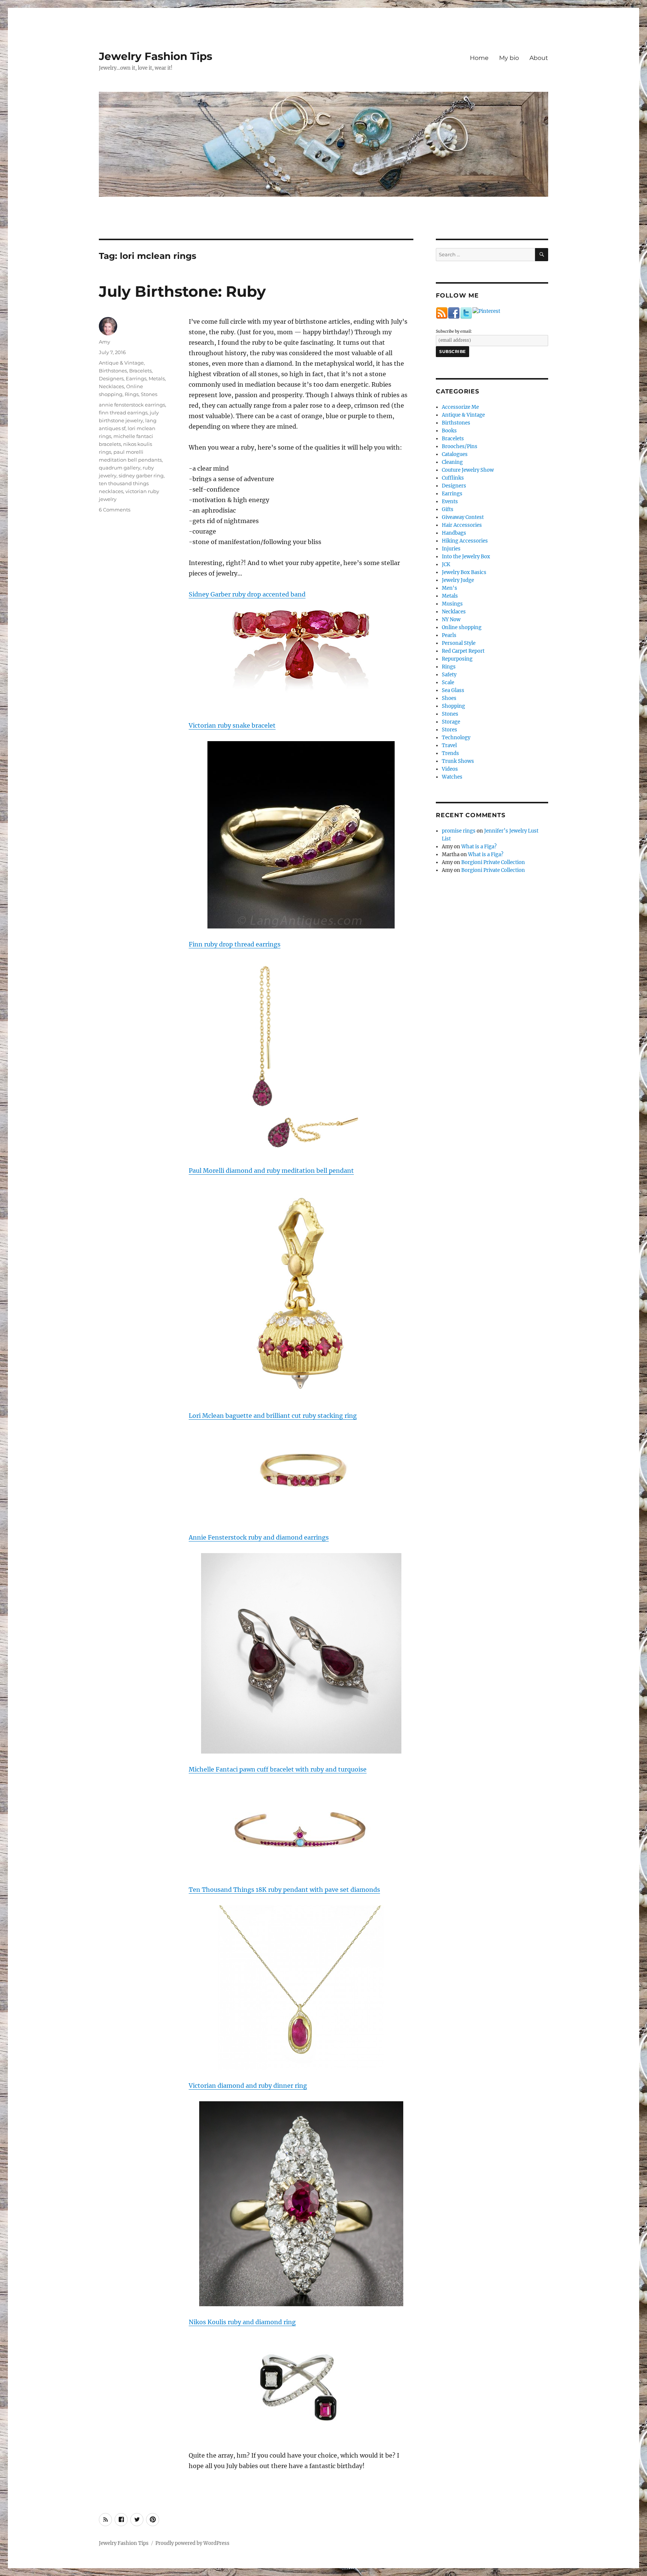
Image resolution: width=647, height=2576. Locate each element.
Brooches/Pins (460, 446)
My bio (509, 58)
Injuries (451, 549)
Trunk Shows (458, 761)
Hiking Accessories (465, 541)
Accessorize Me (460, 407)
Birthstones (113, 371)
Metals (157, 378)
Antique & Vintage (121, 363)
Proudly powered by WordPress (192, 2543)
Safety (449, 675)
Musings (452, 604)
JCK (446, 564)
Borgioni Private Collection (493, 862)
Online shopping (462, 627)
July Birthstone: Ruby (182, 291)
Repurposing (457, 659)
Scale (448, 682)
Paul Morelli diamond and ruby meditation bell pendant (271, 1171)
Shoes (449, 698)
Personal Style (459, 643)
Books (449, 431)
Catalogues (455, 454)
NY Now (451, 620)
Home (479, 58)
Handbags (454, 533)
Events (450, 502)
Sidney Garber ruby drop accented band (247, 594)
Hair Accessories (462, 525)
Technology (456, 738)
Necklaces (111, 386)
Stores (449, 730)
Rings (132, 394)
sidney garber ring (141, 475)
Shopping (453, 706)
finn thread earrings (123, 413)
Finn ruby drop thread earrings (235, 944)
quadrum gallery (120, 468)
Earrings (136, 378)
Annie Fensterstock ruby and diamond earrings (259, 1537)
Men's (449, 588)
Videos (450, 769)
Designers (111, 378)
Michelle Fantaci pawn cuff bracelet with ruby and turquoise (278, 1769)
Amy (104, 342)
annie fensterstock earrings (132, 405)
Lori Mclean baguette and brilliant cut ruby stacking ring (273, 1416)
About (539, 58)
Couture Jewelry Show (468, 470)
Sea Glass (453, 690)
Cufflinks (453, 478)
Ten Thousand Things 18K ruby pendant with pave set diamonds (284, 1890)
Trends (450, 753)
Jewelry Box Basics (464, 572)
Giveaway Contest (463, 517)
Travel (449, 745)
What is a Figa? (479, 847)
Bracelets (140, 371)
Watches (452, 777)
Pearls (449, 635)
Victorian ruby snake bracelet (232, 725)
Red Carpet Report (463, 651)
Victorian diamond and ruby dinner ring (248, 2086)
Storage (451, 722)
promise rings (459, 831)
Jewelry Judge (458, 580)
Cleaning (452, 462)
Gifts (448, 509)
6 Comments (115, 510)
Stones (149, 394)
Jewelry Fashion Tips (156, 56)
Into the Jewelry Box (466, 557)
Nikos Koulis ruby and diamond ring (242, 2322)
